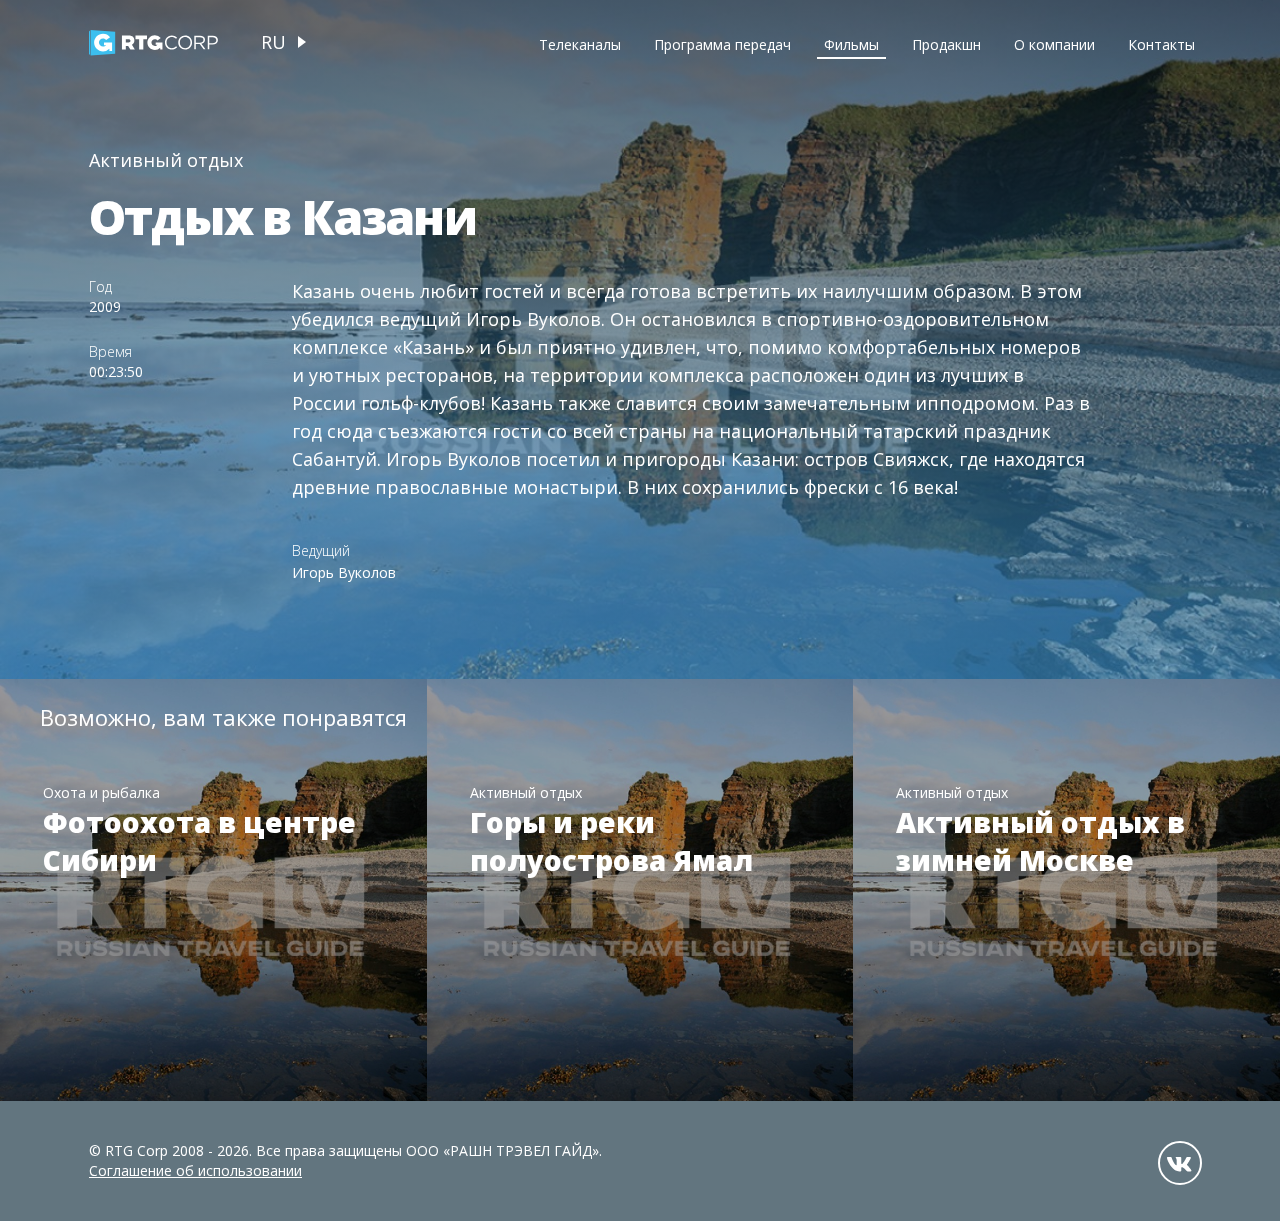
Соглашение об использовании (195, 1170)
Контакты (1161, 44)
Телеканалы (580, 44)
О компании (1054, 44)
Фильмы (851, 44)
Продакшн (946, 44)
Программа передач (722, 44)
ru (273, 42)
